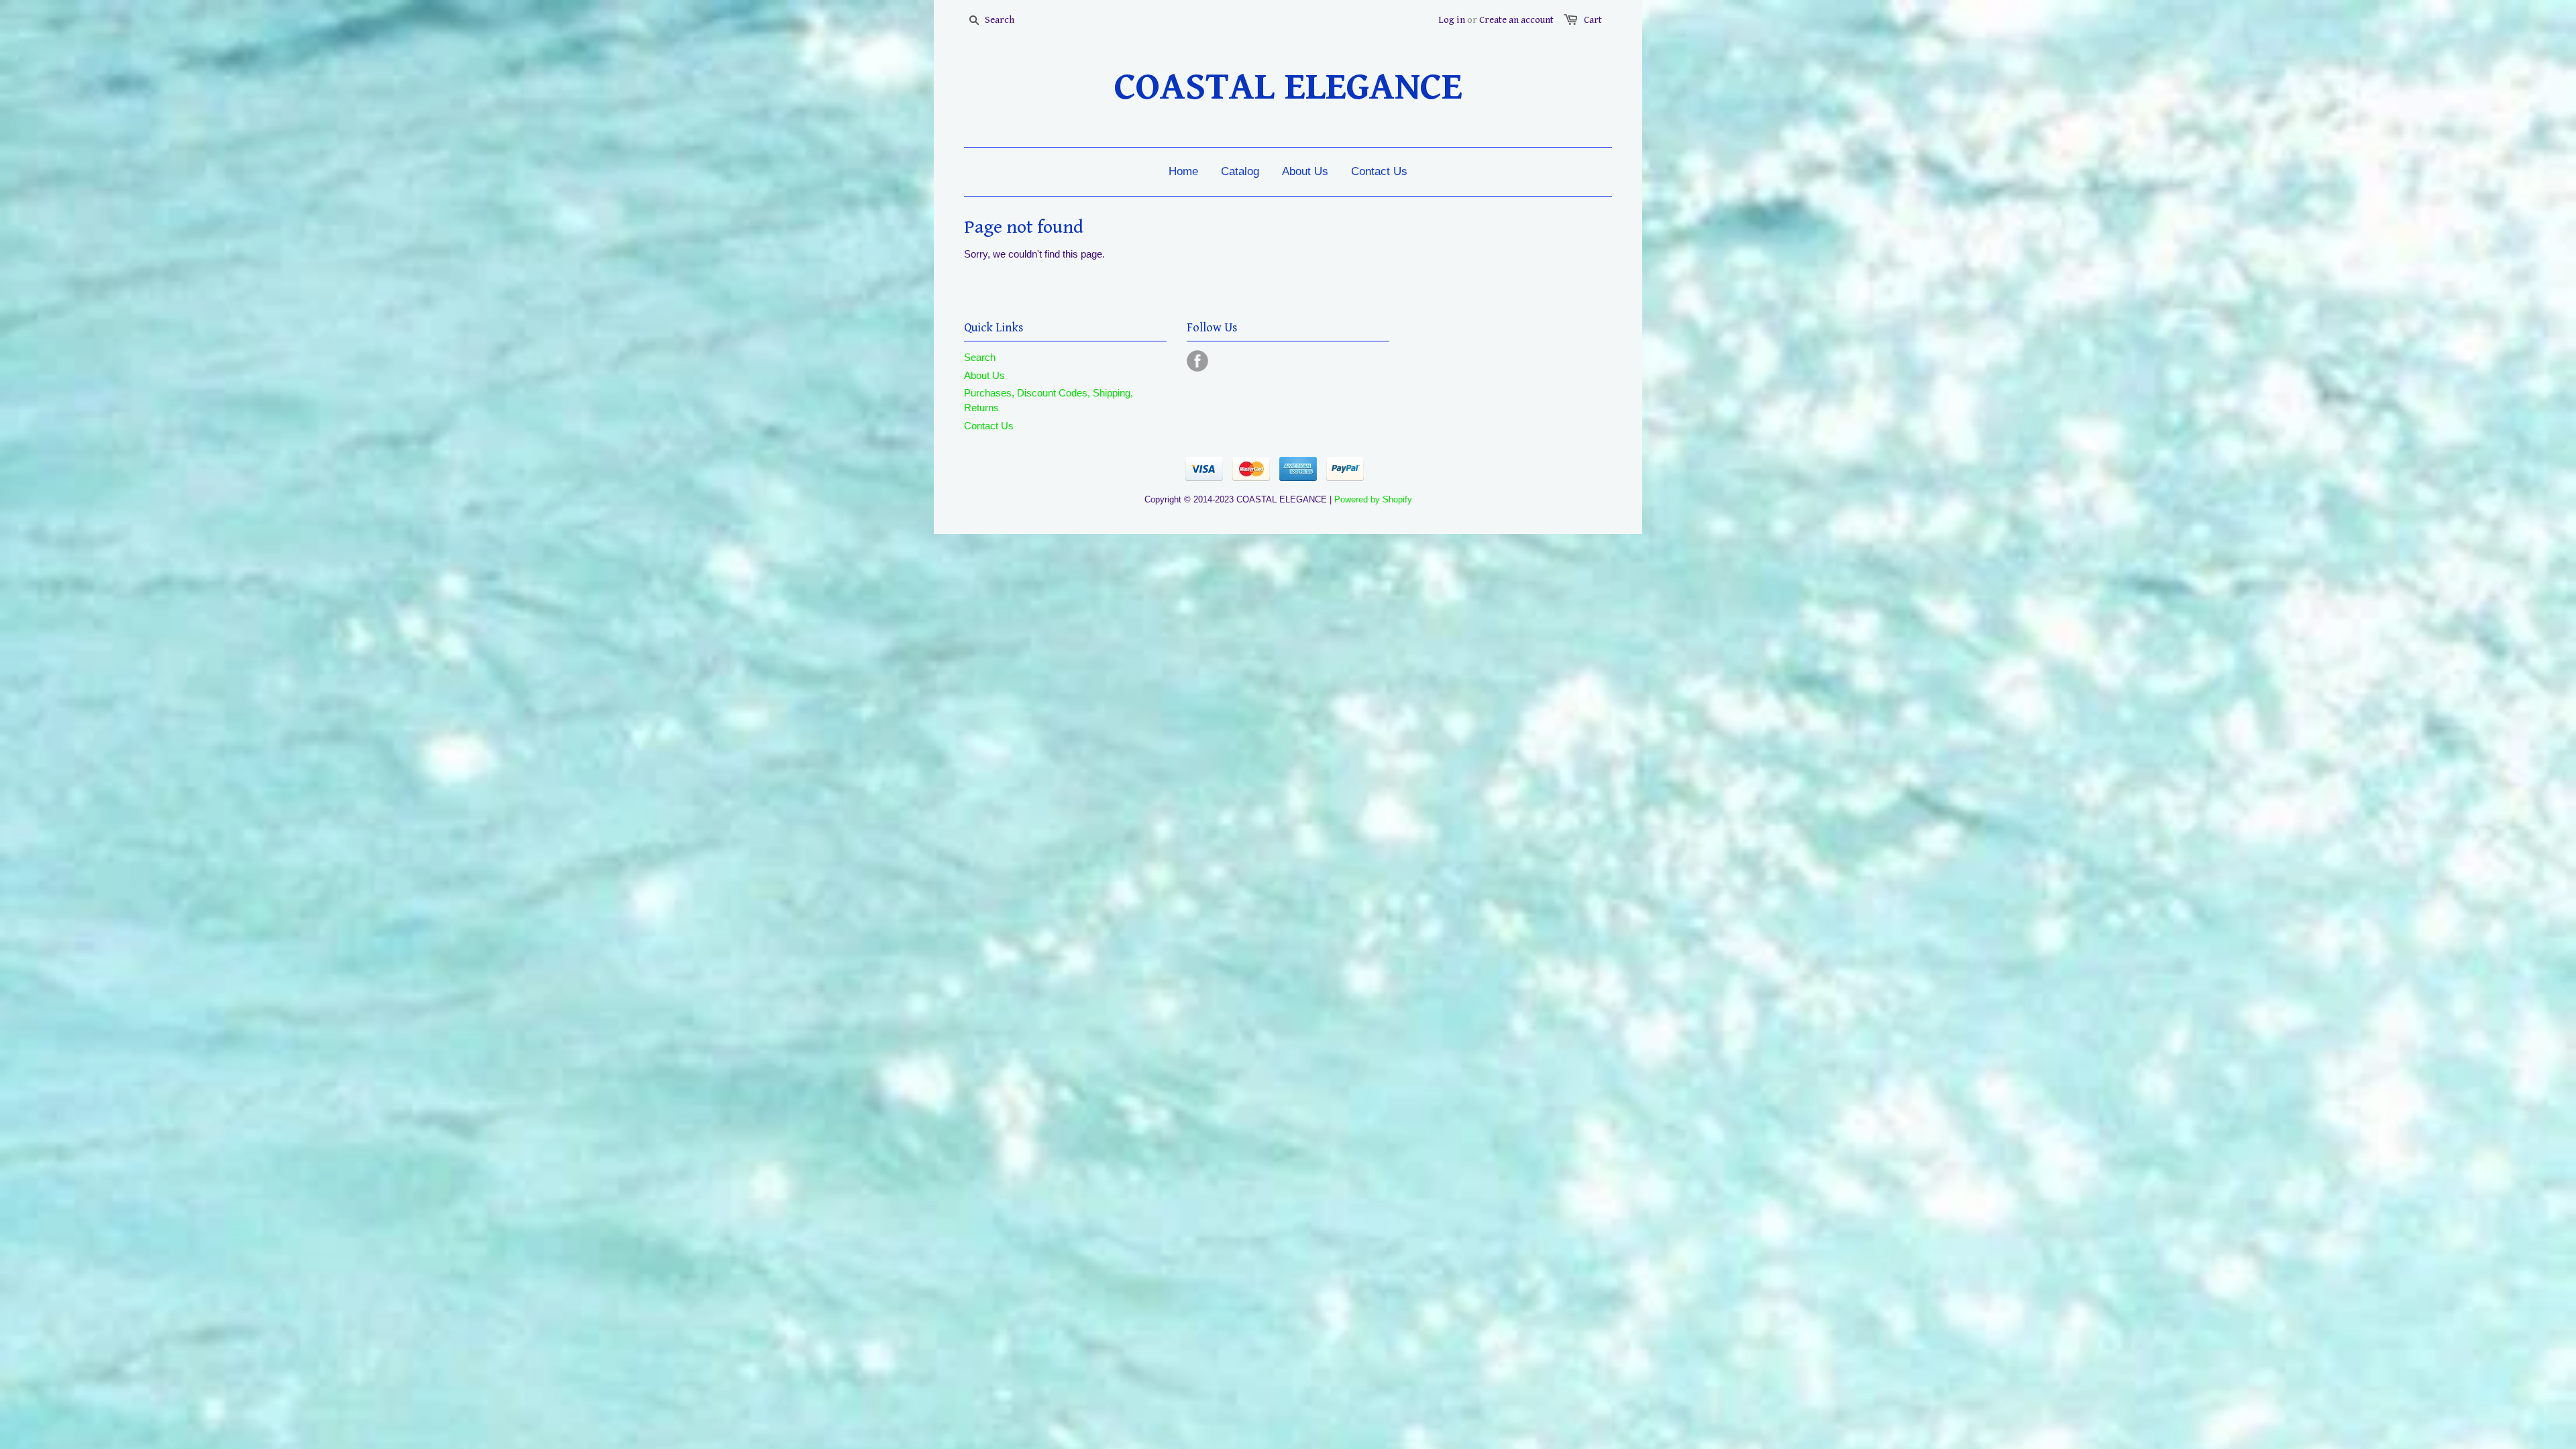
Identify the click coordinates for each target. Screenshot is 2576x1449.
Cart (1593, 20)
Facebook (1197, 361)
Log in (1452, 20)
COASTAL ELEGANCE (1288, 87)
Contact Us (989, 426)
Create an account (1516, 20)
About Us (984, 375)
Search (980, 357)
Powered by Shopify (1373, 499)
